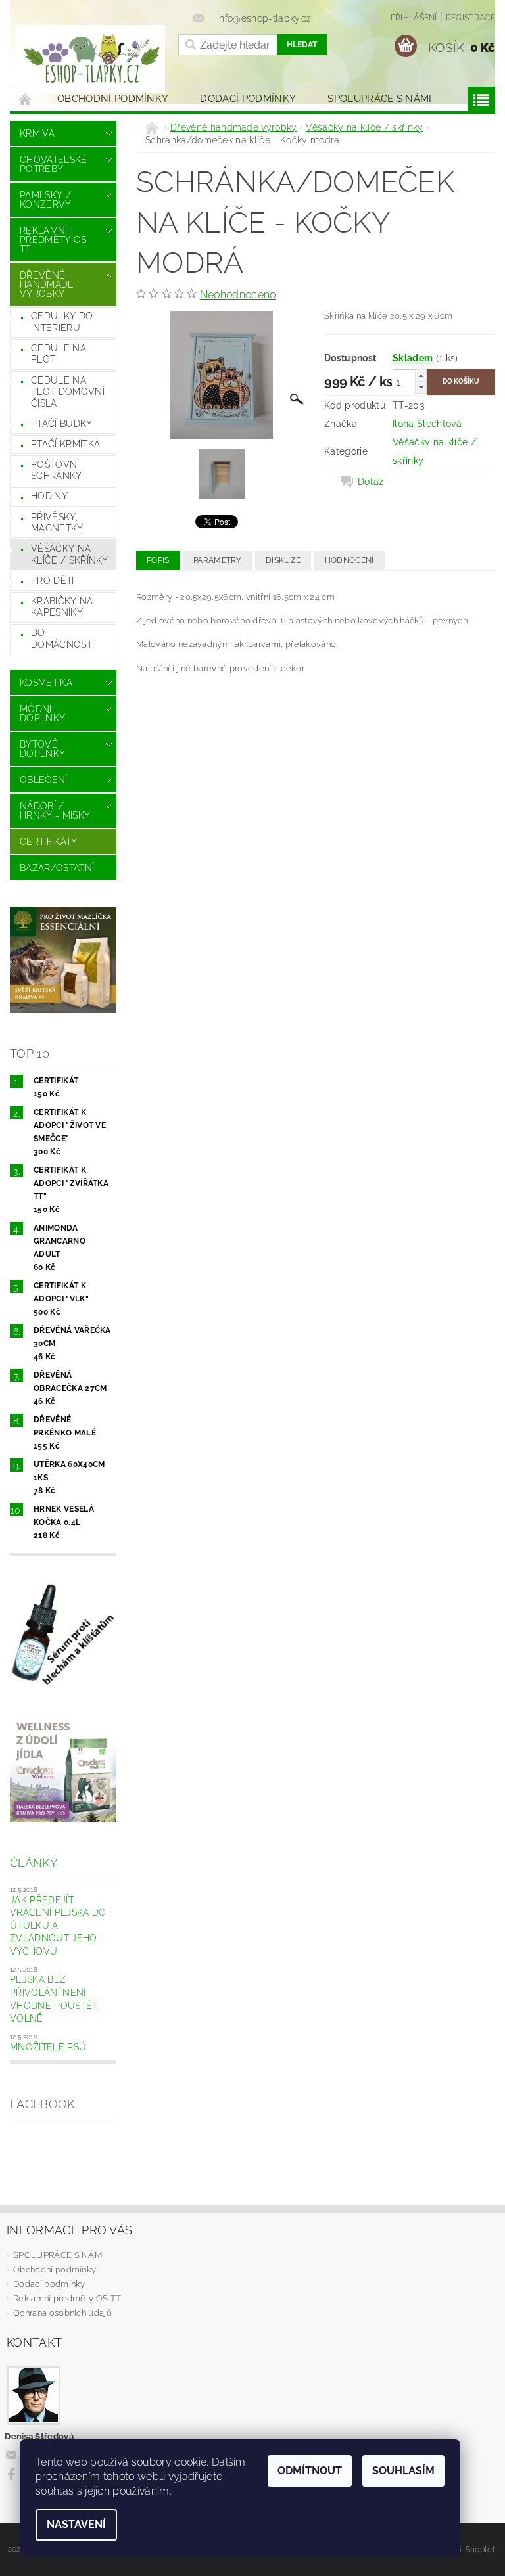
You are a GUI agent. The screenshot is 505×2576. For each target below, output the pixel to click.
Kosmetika (46, 683)
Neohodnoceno (238, 295)
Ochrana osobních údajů (62, 2313)
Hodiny (49, 496)
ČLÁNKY (34, 1863)
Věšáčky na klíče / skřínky (70, 554)
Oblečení (44, 780)
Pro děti (53, 581)
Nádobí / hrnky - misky (55, 811)
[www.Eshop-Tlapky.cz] (91, 59)
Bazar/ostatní (57, 868)
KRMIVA (37, 133)
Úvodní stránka (26, 99)
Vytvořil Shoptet (465, 2549)
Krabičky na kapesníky (62, 607)
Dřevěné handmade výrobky (47, 284)
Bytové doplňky (42, 749)
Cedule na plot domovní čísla (68, 392)
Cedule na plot (59, 354)
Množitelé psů (48, 2047)
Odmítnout (310, 2471)
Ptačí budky (62, 424)
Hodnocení (349, 560)
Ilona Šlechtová (427, 424)
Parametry (218, 560)
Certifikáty (49, 842)
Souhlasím (403, 2471)
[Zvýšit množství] (421, 375)
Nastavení (76, 2524)
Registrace (470, 18)
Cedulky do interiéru (62, 322)
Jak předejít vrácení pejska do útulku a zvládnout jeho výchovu (58, 1926)
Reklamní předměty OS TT (53, 240)
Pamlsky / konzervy (46, 200)
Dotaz (371, 482)
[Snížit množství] (421, 387)
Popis (158, 560)
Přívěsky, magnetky (57, 523)
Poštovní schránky (57, 470)
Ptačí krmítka (65, 444)
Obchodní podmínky (113, 99)
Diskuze (283, 560)
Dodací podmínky (248, 99)
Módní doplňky (42, 713)
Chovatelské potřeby (54, 164)
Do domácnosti (62, 639)
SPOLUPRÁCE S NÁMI (379, 99)
